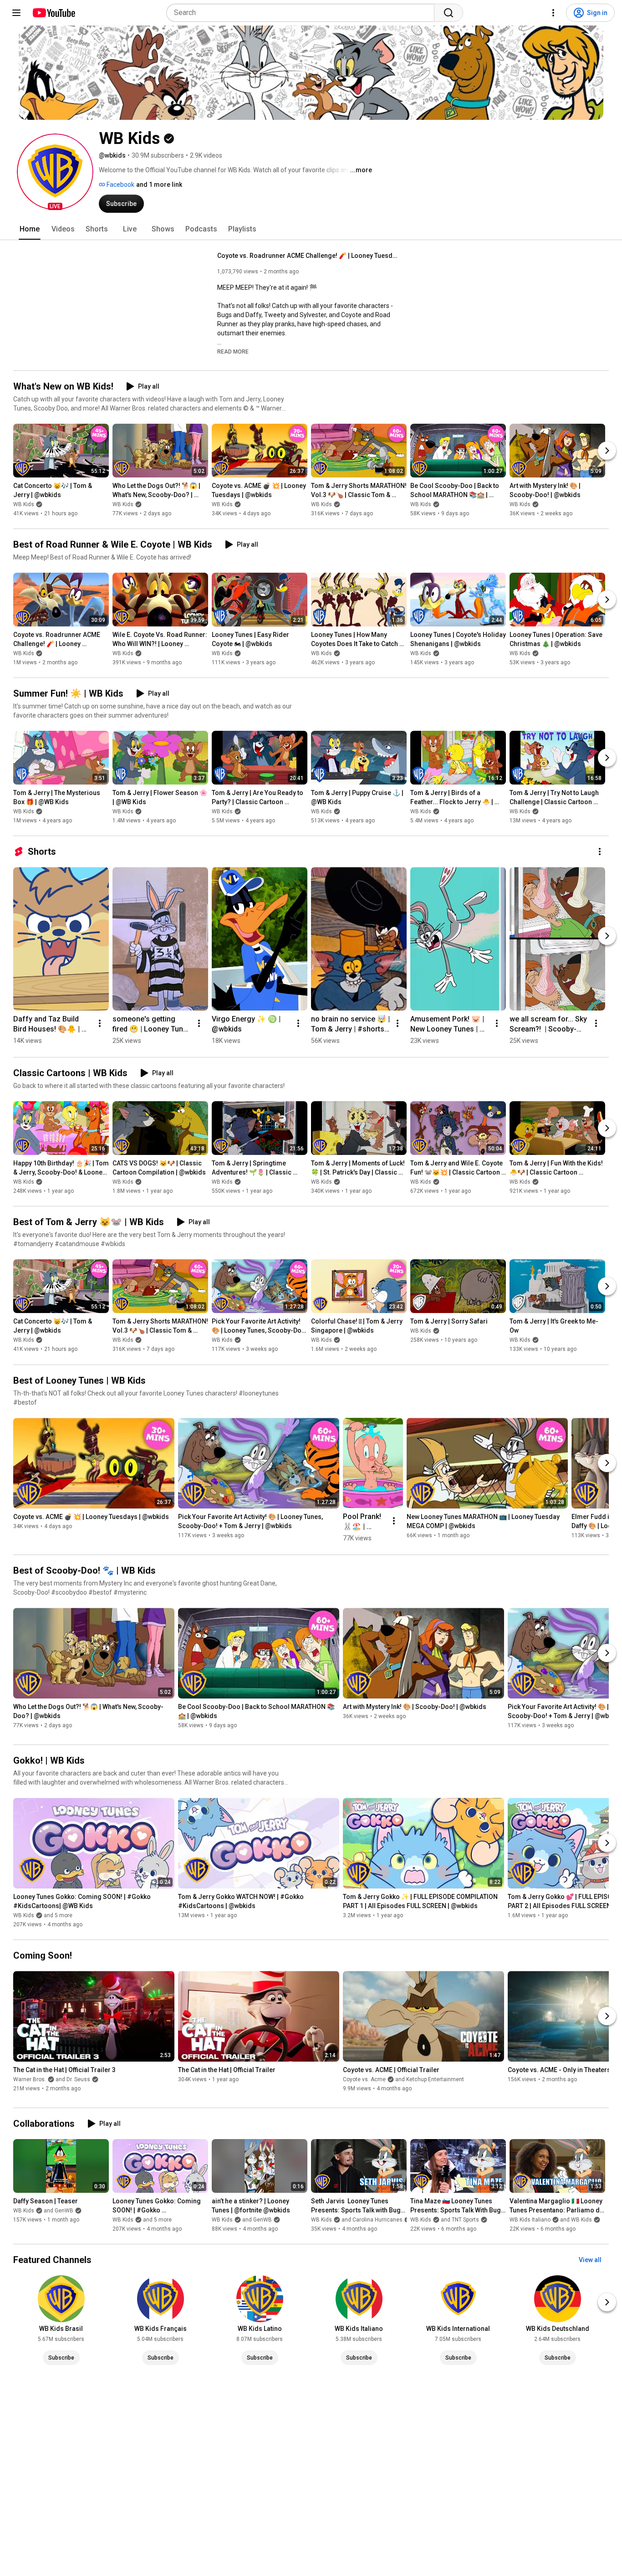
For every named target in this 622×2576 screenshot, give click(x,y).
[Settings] (553, 13)
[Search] (449, 13)
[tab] (30, 229)
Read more (233, 352)
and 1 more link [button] (159, 185)
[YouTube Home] (54, 13)
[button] (55, 172)
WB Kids (24, 504)
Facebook (120, 185)
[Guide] (16, 13)
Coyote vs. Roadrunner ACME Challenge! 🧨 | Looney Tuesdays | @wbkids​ (308, 256)
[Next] (607, 451)
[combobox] (303, 13)
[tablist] (311, 229)
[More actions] (600, 852)
